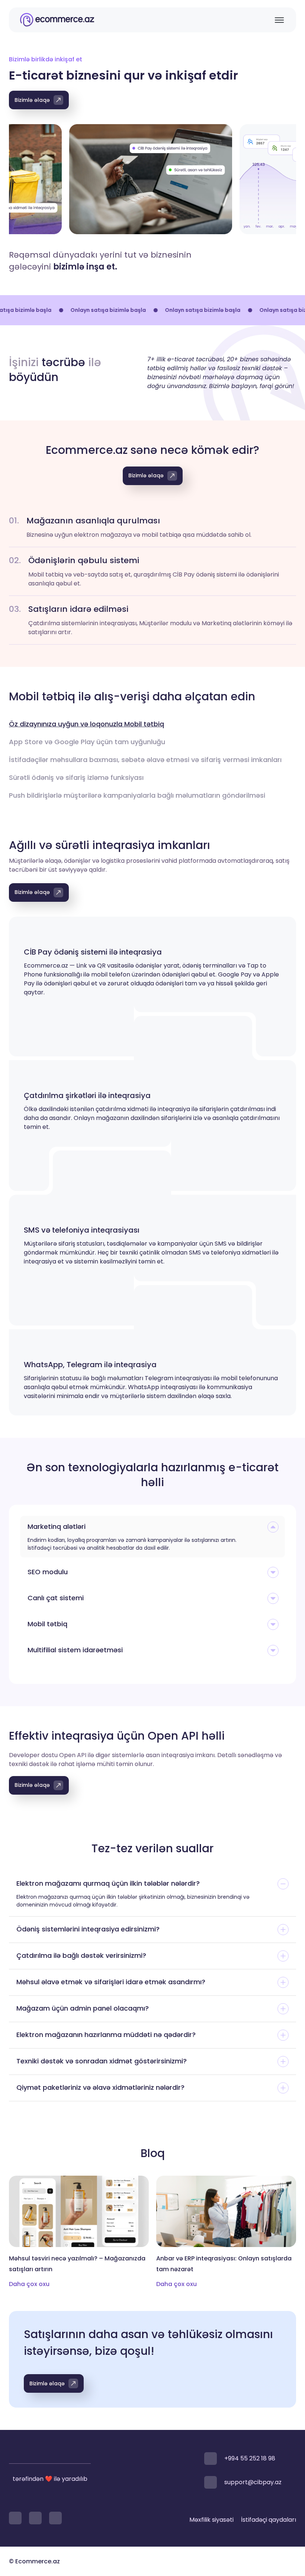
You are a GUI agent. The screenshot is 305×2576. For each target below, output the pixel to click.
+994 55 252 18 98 (250, 2458)
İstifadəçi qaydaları (269, 2520)
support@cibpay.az (253, 2482)
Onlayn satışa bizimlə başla (84, 310)
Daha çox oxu (29, 2284)
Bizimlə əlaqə (32, 100)
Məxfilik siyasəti (211, 2520)
